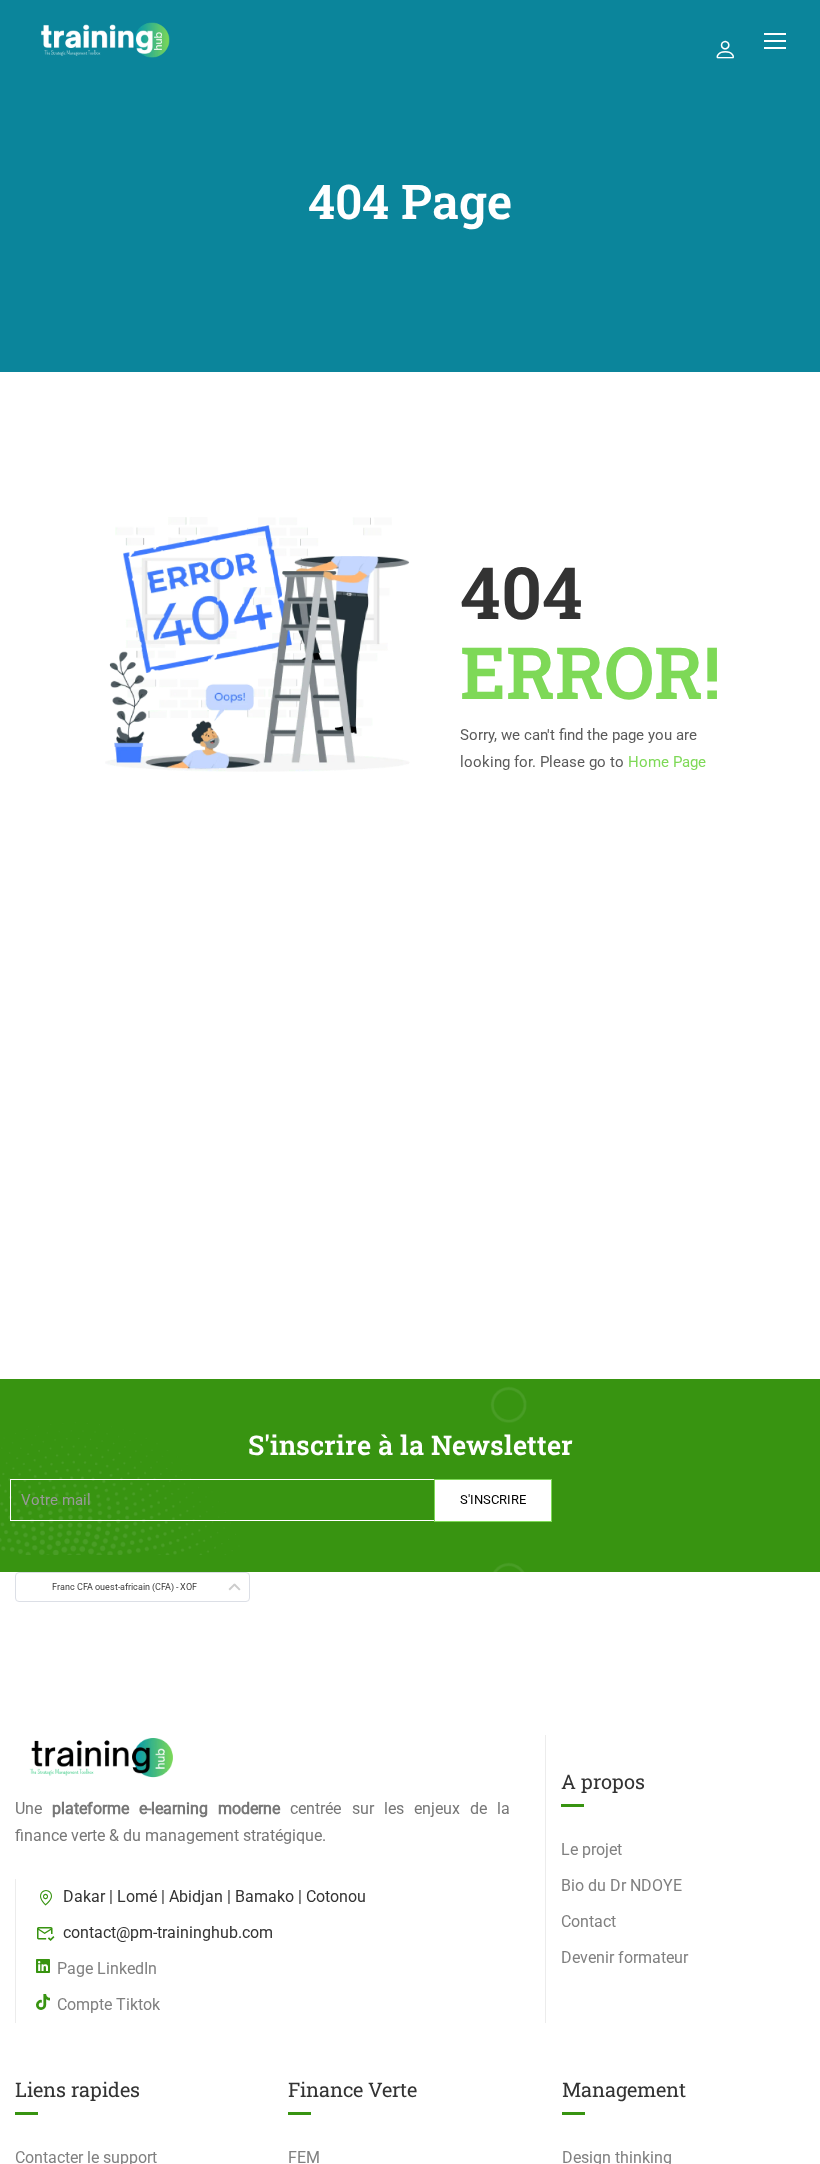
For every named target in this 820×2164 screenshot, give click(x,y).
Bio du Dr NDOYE (621, 1885)
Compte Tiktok (108, 2004)
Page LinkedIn (107, 1968)
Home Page (667, 762)
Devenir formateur (624, 1957)
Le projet (591, 1849)
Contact (588, 1921)
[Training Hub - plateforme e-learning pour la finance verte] (105, 40)
